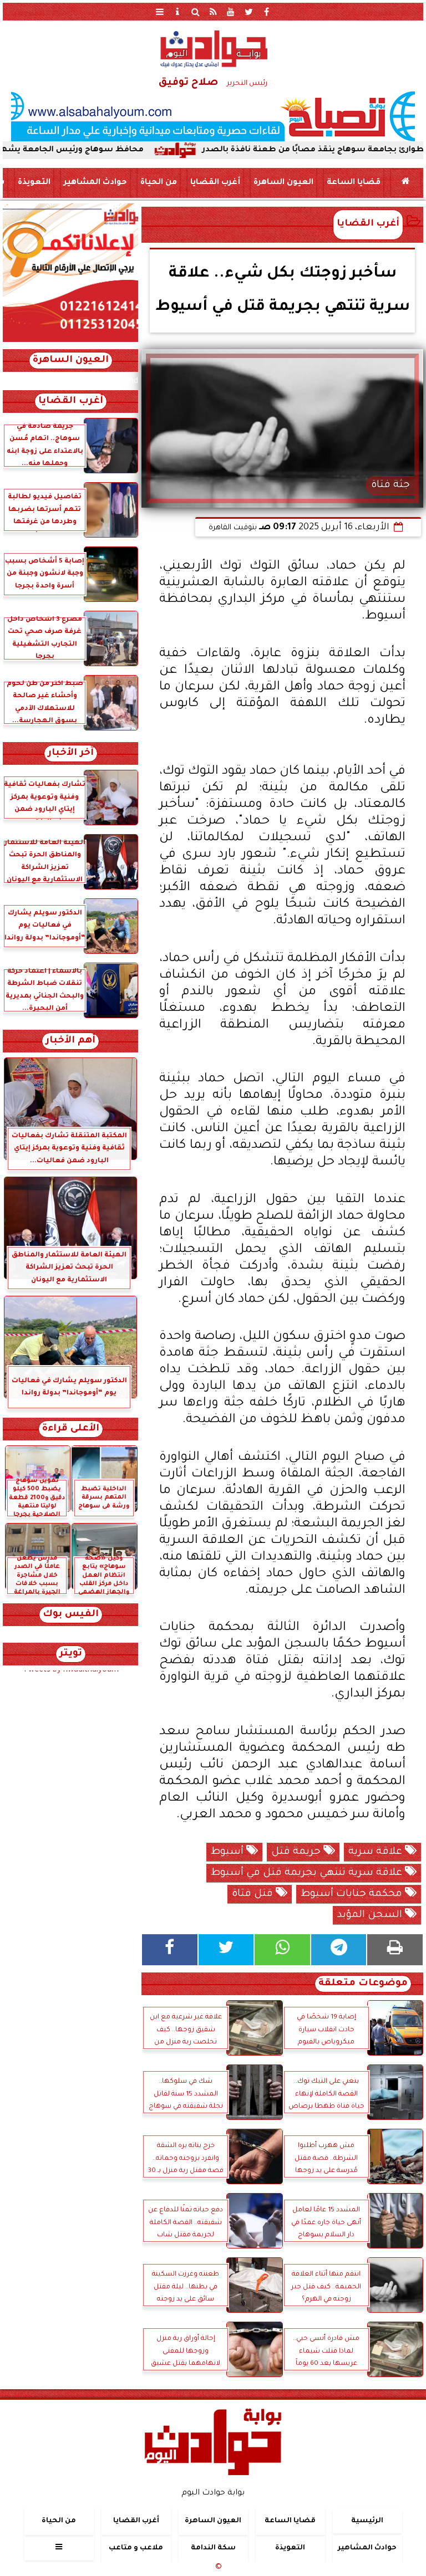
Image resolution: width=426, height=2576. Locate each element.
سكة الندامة (213, 2548)
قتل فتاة (254, 1894)
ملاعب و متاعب (136, 2548)
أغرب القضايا (215, 183)
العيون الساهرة (283, 183)
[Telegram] (339, 1950)
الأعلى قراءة (71, 1429)
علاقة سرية (377, 1852)
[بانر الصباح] (213, 116)
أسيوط (229, 1852)
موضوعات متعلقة (363, 1984)
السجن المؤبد (371, 1915)
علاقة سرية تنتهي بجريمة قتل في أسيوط (308, 1873)
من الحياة (159, 183)
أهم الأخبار (70, 1041)
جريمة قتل (297, 1852)
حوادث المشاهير (95, 183)
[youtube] (231, 12)
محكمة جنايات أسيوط (353, 1894)
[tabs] (160, 12)
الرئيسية (367, 2521)
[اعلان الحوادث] (70, 341)
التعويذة (34, 183)
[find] (195, 12)
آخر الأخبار (71, 753)
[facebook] (266, 12)
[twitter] (248, 12)
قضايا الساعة (354, 183)
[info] (177, 12)
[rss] (213, 12)
